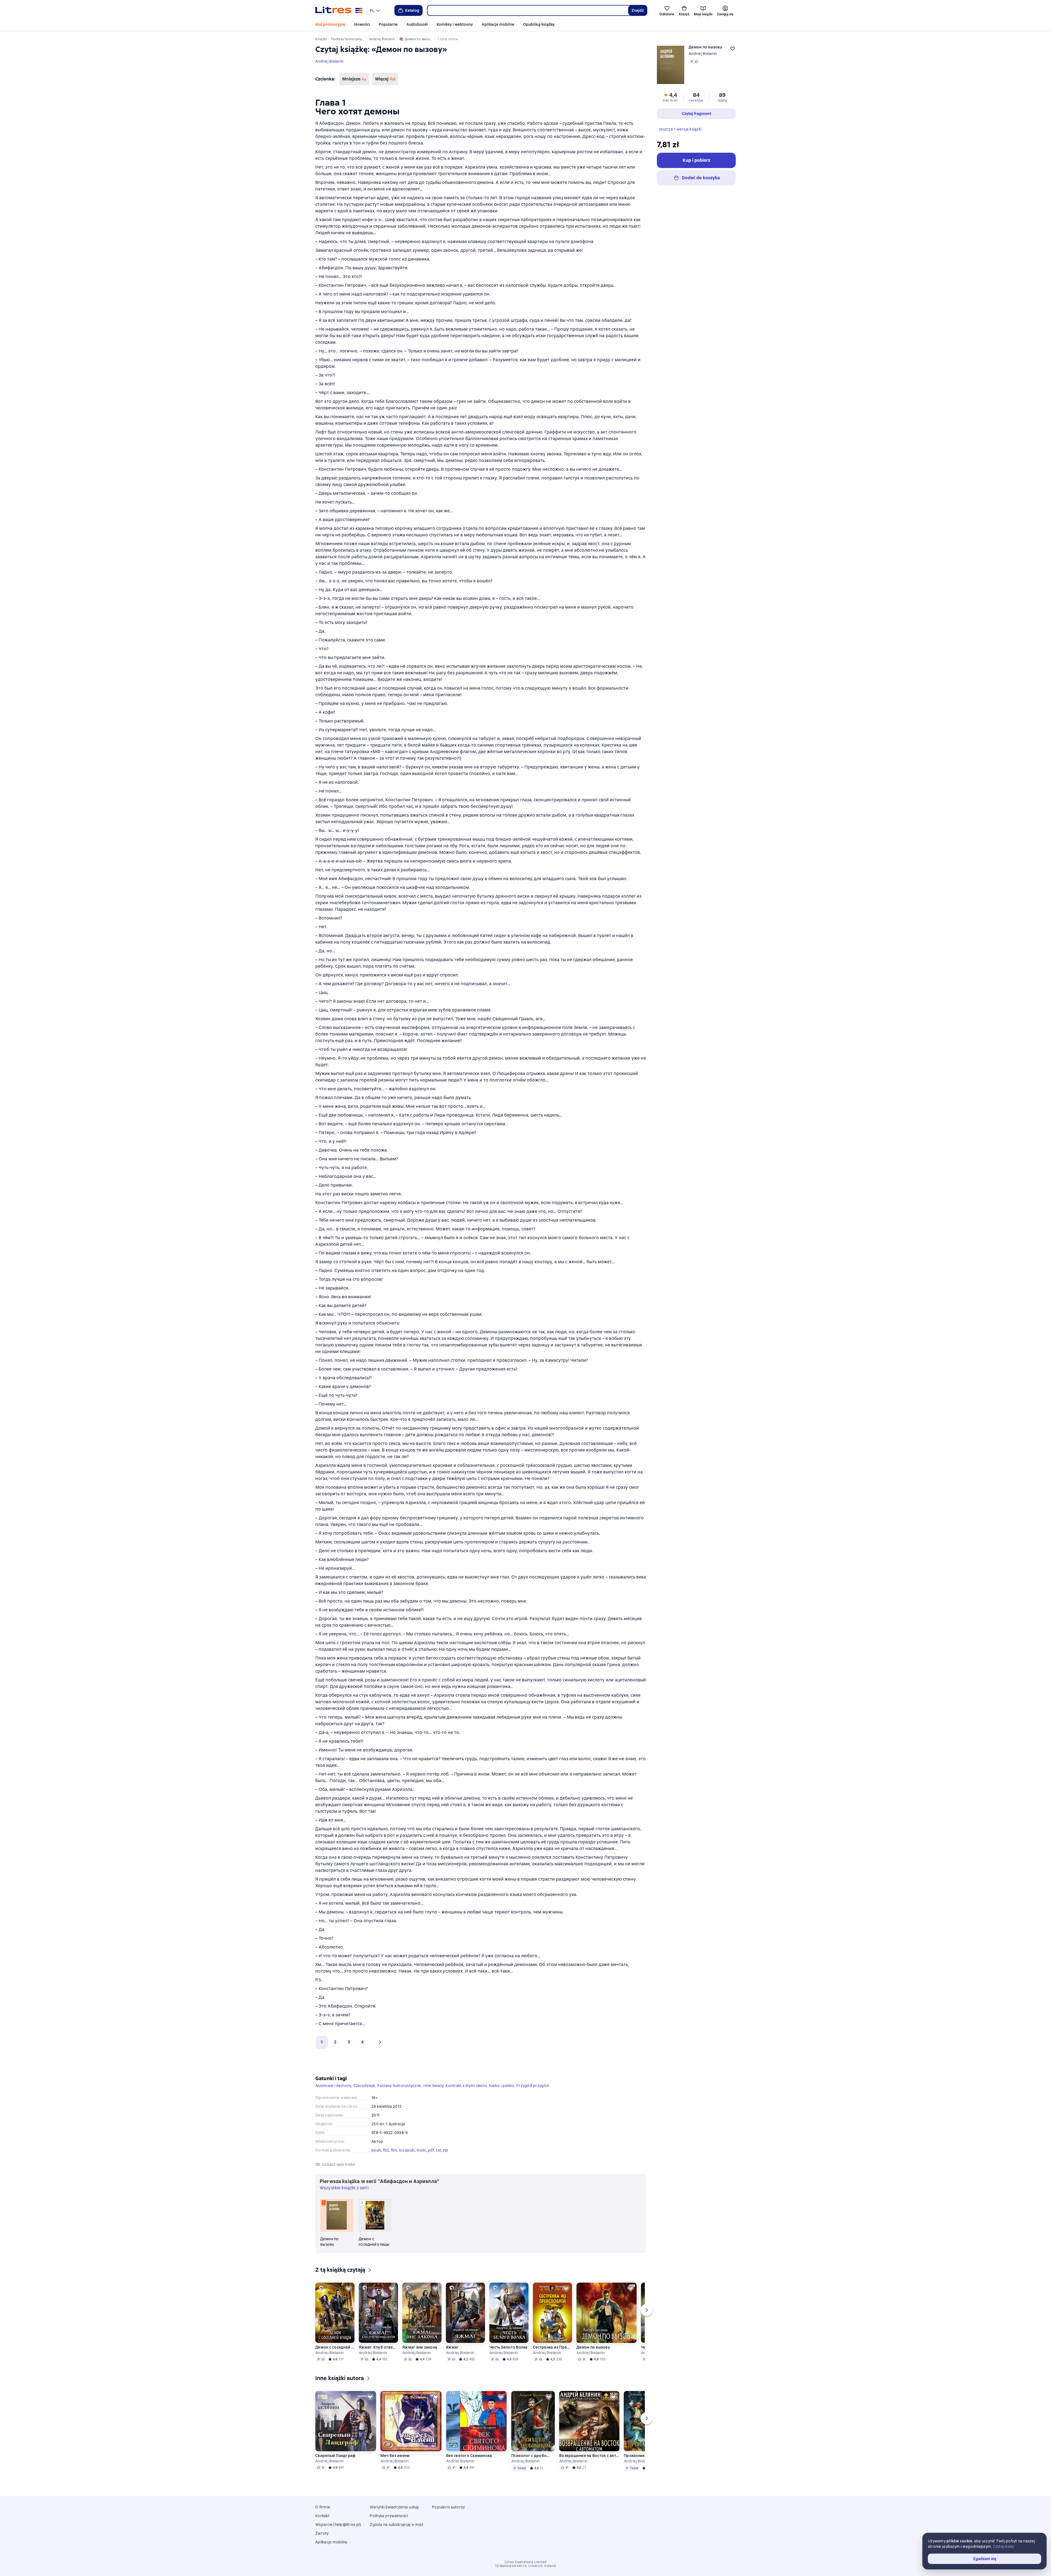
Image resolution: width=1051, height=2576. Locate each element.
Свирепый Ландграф (335, 2456)
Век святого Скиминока (469, 2456)
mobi (421, 2150)
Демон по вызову (593, 2347)
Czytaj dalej (1003, 2546)
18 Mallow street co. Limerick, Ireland (525, 2566)
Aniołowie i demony (333, 2086)
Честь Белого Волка (509, 2347)
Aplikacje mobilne (498, 24)
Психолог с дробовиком (531, 2456)
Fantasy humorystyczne (399, 2086)
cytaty (722, 100)
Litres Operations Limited (526, 2562)
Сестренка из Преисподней (552, 2347)
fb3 (394, 2150)
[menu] (376, 10)
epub (376, 2150)
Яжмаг (452, 2347)
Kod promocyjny (330, 24)
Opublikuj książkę (539, 24)
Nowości (362, 24)
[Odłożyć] (348, 2289)
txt (438, 2150)
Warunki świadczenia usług (394, 2507)
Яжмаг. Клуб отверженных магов (378, 2347)
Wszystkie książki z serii (344, 2188)
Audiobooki (417, 24)
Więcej (385, 79)
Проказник (634, 2456)
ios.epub (407, 2150)
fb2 (386, 2150)
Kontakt (322, 2516)
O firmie (323, 2507)
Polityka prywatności (389, 2516)
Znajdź (638, 10)
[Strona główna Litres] (339, 10)
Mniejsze (354, 79)
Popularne (388, 24)
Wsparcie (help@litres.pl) (338, 2525)
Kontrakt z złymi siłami (466, 2086)
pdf (431, 2150)
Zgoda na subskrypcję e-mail (396, 2525)
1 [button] (322, 2042)
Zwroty (322, 2533)
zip (446, 2150)
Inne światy (433, 2086)
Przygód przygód (532, 2086)
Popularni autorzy (448, 2507)
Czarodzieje (364, 2086)
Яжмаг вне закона (420, 2347)
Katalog (412, 10)
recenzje (696, 100)
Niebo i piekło (501, 2086)
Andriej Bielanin (329, 61)
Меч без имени (395, 2456)
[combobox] (528, 10)
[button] (379, 2042)
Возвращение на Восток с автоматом (589, 2456)
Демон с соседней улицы (335, 2347)
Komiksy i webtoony (455, 24)
